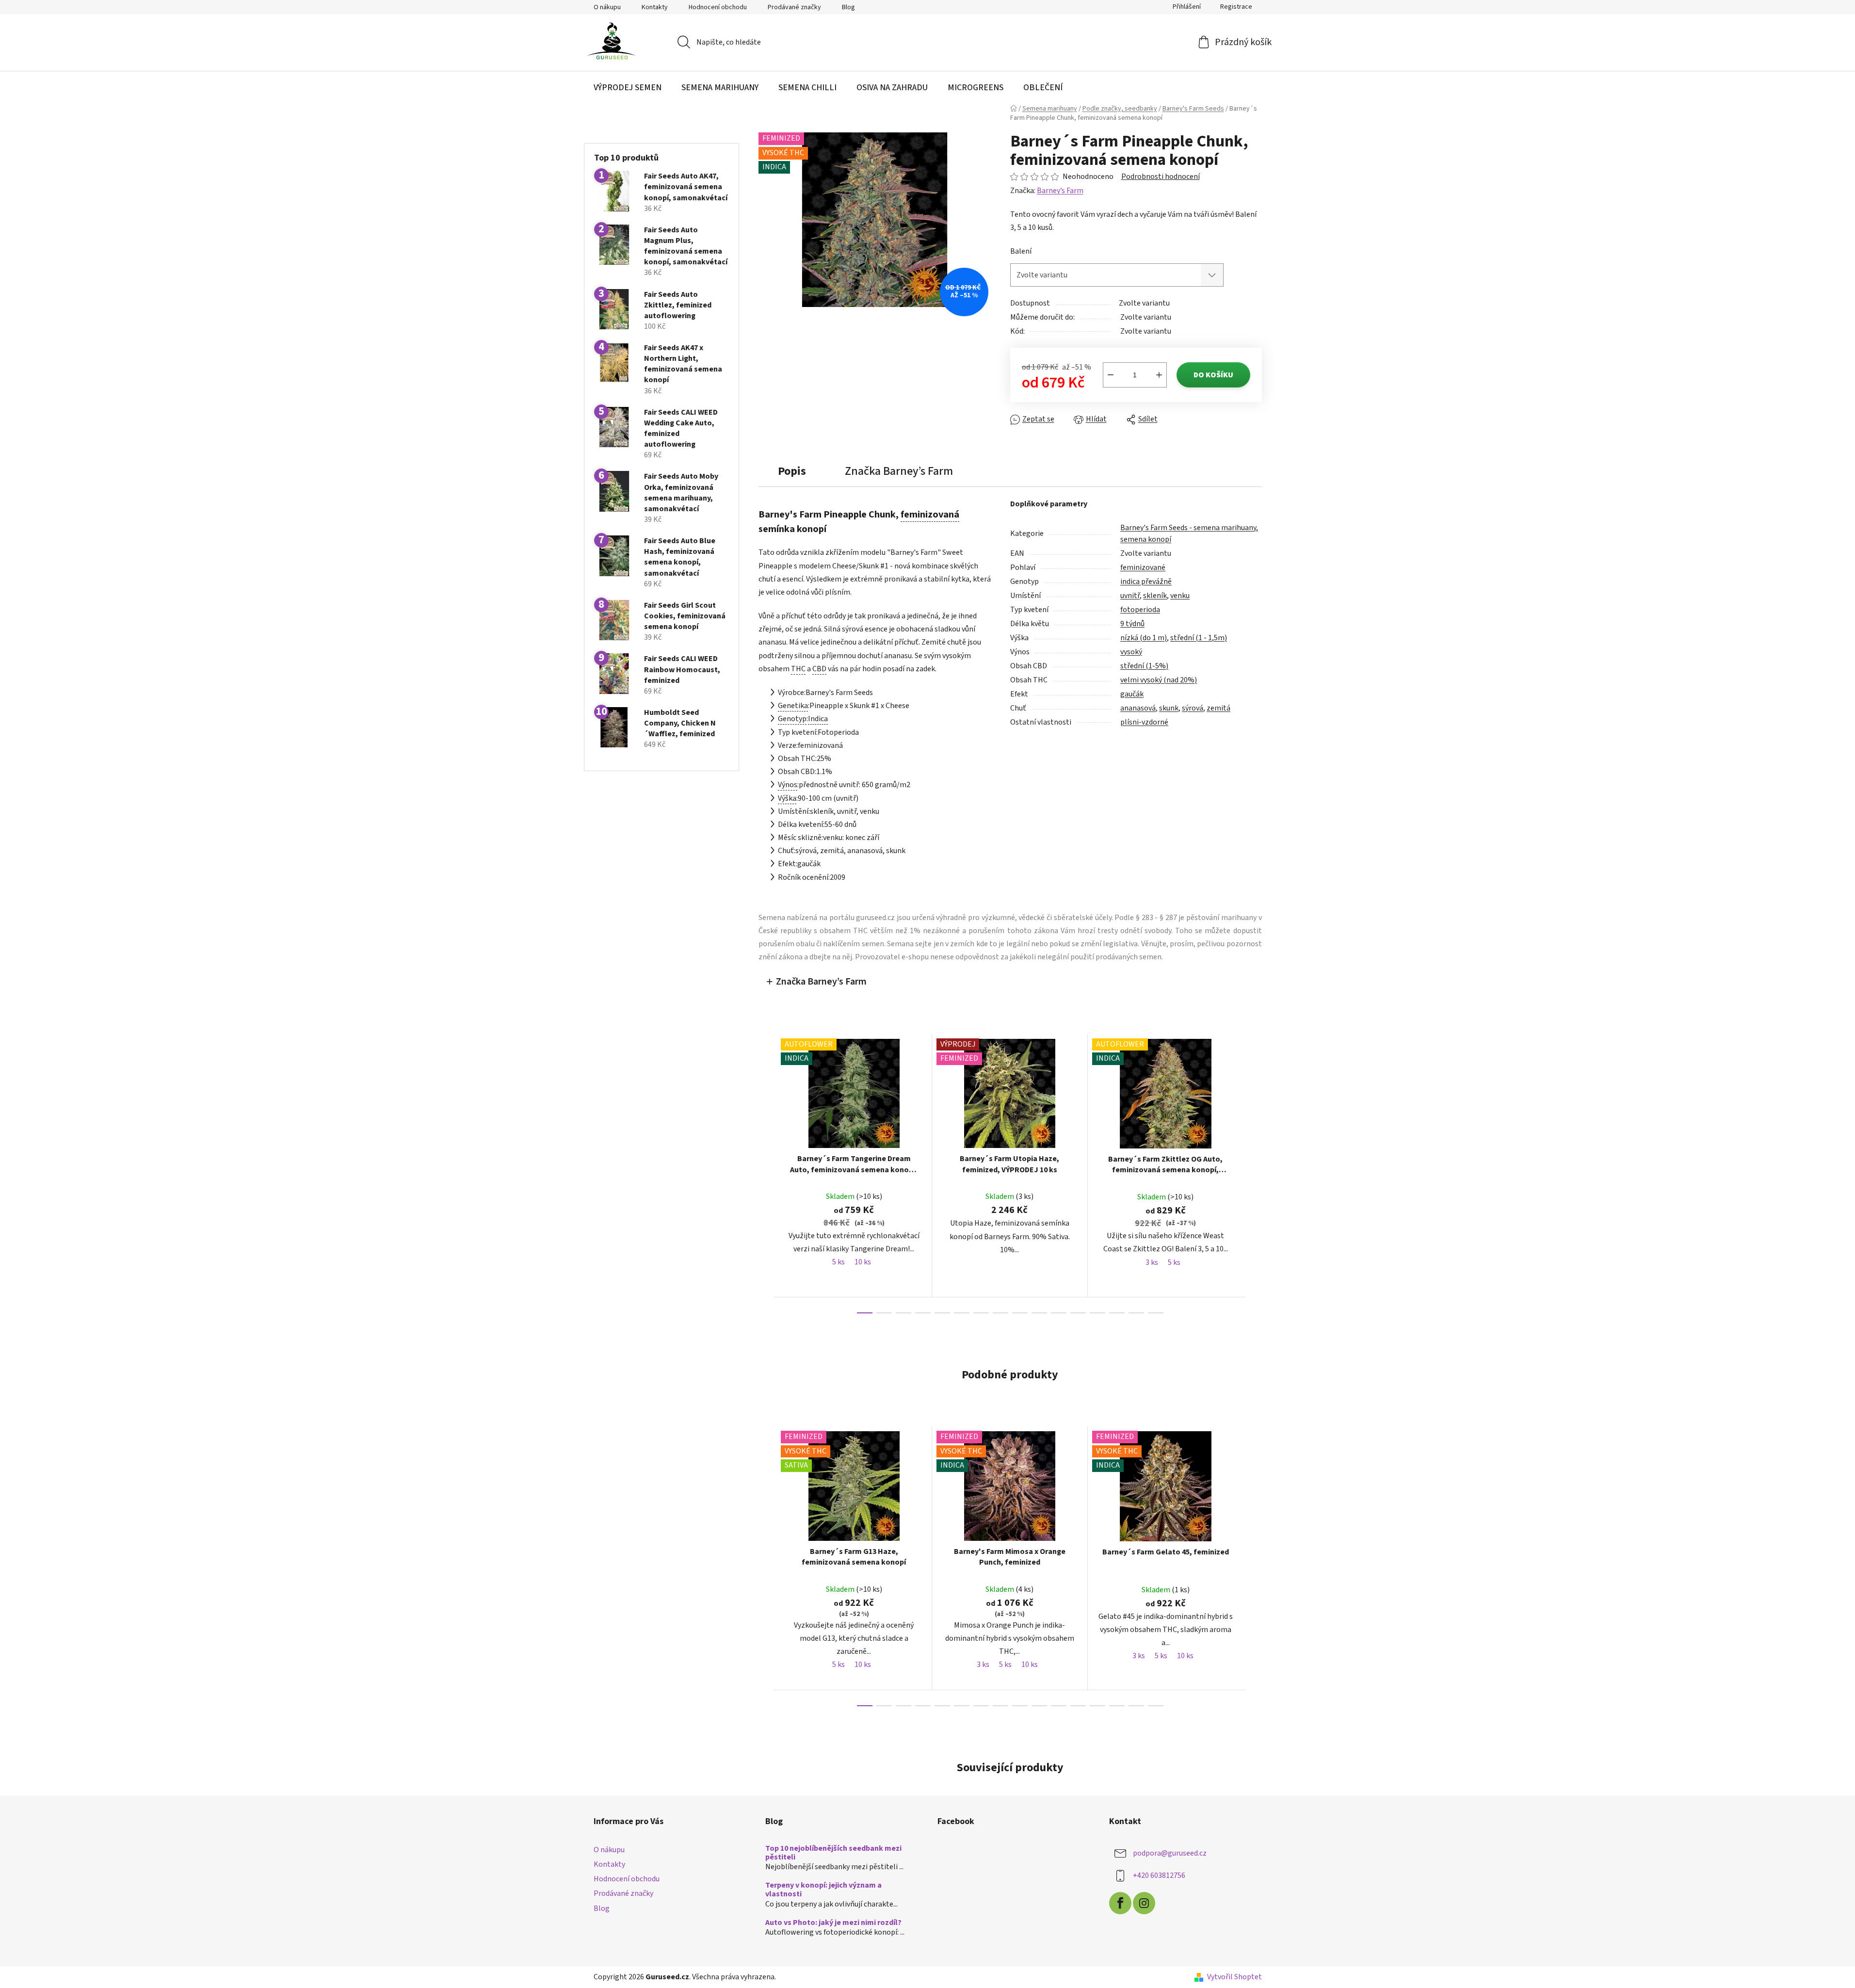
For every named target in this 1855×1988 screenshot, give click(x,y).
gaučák (1132, 694)
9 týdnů (1132, 624)
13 (1117, 1313)
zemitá (1218, 708)
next (1254, 1173)
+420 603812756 (1159, 1875)
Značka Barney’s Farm (821, 982)
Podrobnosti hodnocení (1161, 177)
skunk (1169, 708)
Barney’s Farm (1060, 191)
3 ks (1152, 1262)
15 (1156, 1313)
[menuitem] (628, 88)
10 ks (863, 1262)
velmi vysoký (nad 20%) (1159, 680)
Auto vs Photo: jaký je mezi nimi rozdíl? (833, 1923)
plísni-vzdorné (1144, 722)
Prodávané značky (794, 7)
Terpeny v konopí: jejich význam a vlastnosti (823, 1890)
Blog (848, 7)
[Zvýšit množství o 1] (1159, 375)
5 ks (839, 1262)
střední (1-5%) (1144, 666)
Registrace (1236, 7)
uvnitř (1130, 596)
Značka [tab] (899, 471)
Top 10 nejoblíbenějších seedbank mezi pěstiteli (833, 1853)
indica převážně (1146, 582)
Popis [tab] (792, 471)
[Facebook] (1120, 1903)
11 (1078, 1313)
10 (1059, 1313)
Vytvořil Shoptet (1234, 1977)
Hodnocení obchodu (718, 7)
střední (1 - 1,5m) (1199, 638)
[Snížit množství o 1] (1111, 375)
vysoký (1131, 652)
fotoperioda (1140, 610)
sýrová (1193, 708)
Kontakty (655, 7)
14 (1136, 1313)
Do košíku (1213, 375)
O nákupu (607, 7)
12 (1097, 1313)
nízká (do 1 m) (1144, 638)
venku (1180, 596)
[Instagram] (1144, 1903)
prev (766, 1173)
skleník (1155, 596)
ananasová (1138, 708)
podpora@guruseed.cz (1170, 1853)
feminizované (1143, 567)
